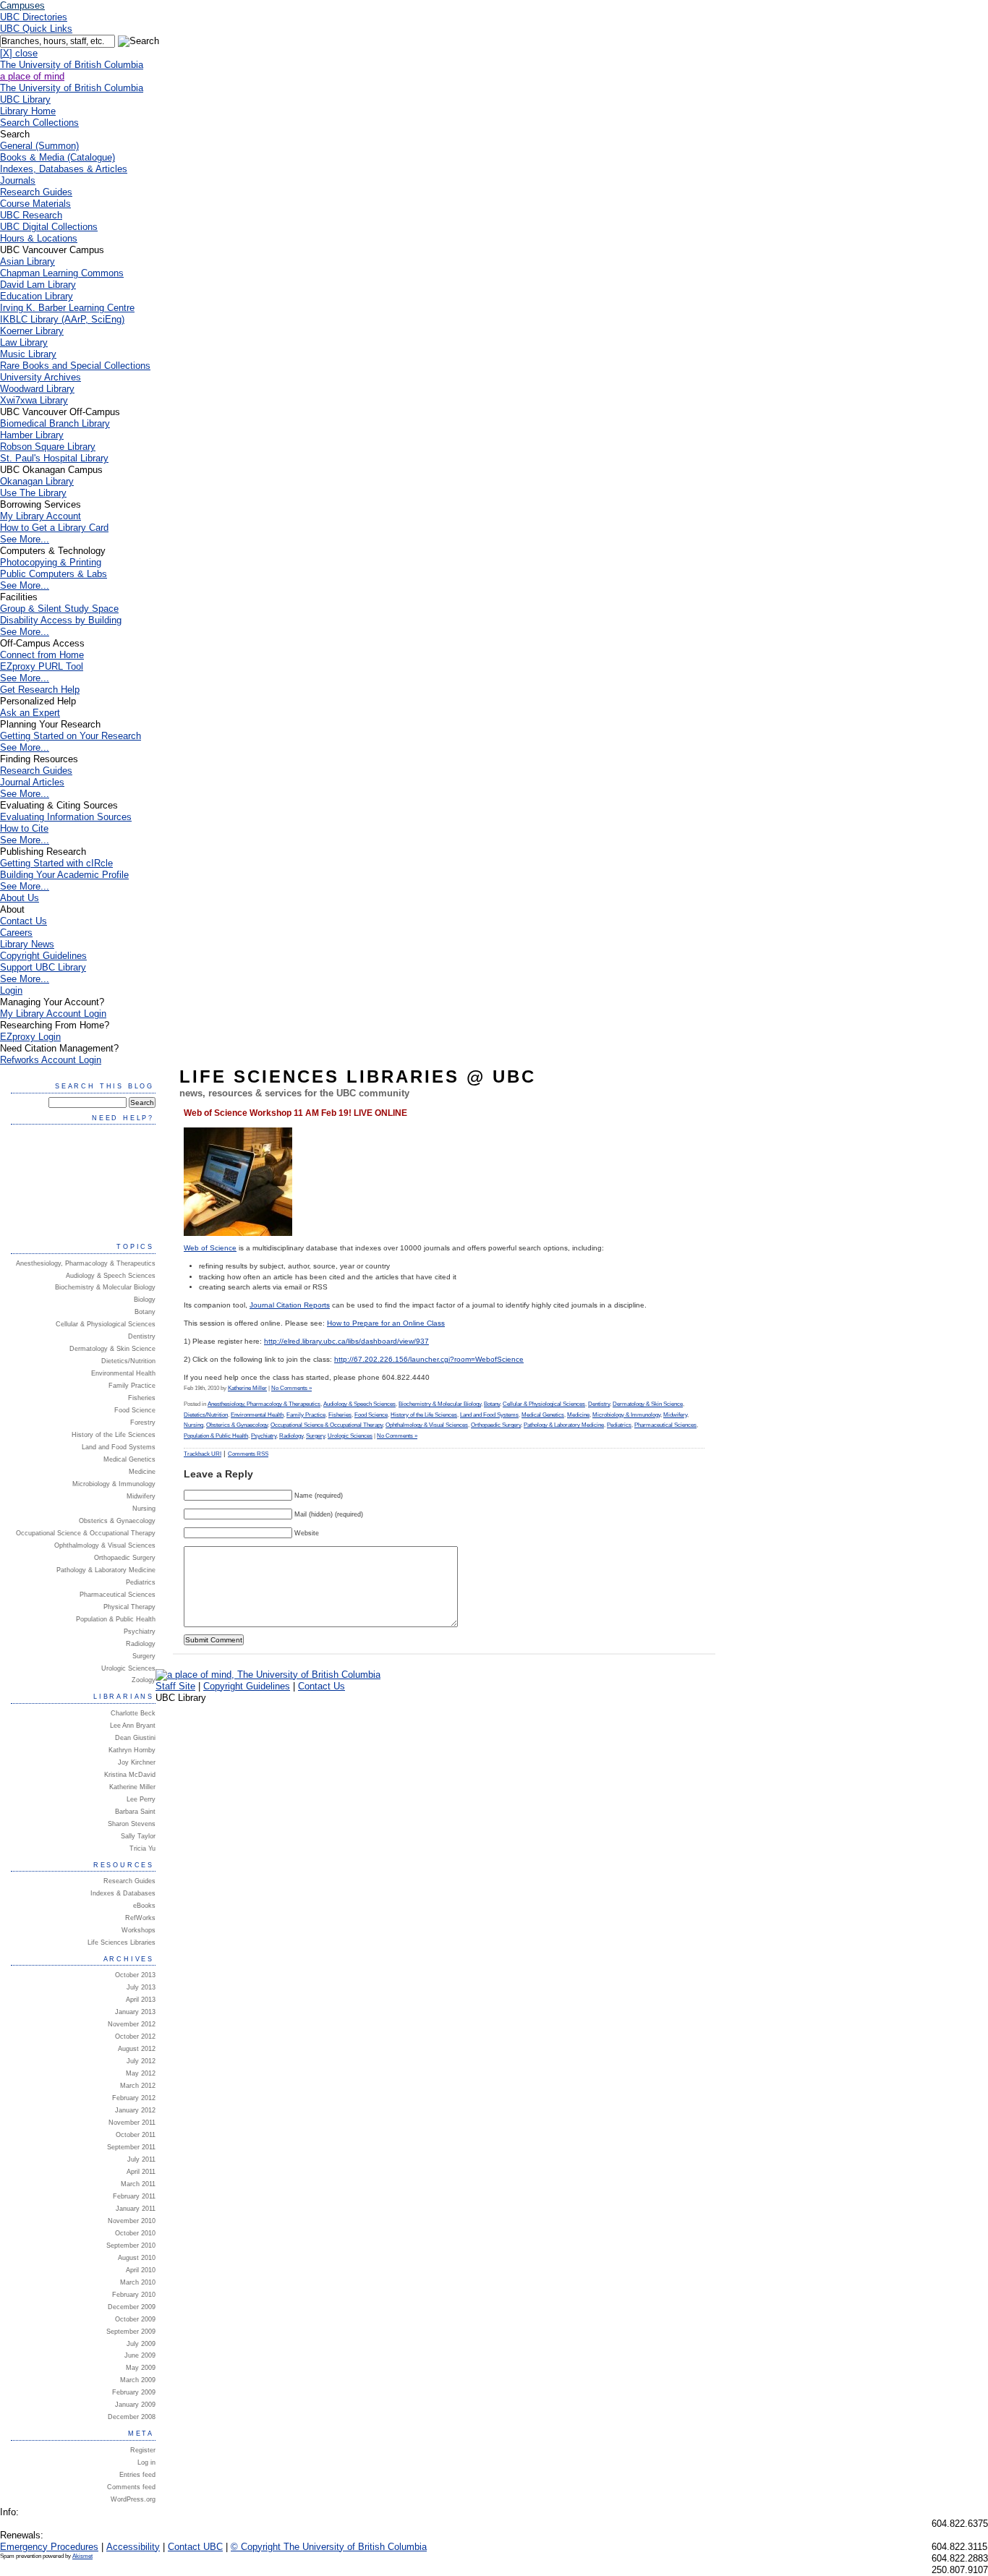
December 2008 (132, 2417)
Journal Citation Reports (290, 1305)
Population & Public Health (216, 1436)
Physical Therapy (129, 1607)
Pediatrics (619, 1425)
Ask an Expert (30, 713)
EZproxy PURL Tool (42, 666)
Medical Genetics (543, 1415)
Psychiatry (264, 1436)
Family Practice (306, 1415)
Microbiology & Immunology (626, 1415)
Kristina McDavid (130, 1775)
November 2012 (132, 2024)
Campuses (22, 5)
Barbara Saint (135, 1812)
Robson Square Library (48, 447)
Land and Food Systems (489, 1415)
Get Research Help (40, 690)
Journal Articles (32, 782)
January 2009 (135, 2405)
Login (11, 990)
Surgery (315, 1436)
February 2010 (134, 2295)
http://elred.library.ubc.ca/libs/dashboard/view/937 (346, 1341)
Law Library (24, 342)
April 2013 (141, 2000)
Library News (27, 944)
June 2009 (140, 2355)
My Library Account (41, 516)
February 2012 (134, 2098)
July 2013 (141, 1987)
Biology (145, 1300)
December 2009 (132, 2307)
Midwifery (675, 1415)
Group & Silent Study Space (59, 609)
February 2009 (134, 2392)
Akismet (82, 2556)
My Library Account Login (53, 1014)
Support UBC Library (43, 967)
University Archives (41, 377)
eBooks (144, 1906)
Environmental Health (257, 1415)
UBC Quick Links (36, 29)
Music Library (28, 354)
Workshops (139, 1930)
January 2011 (136, 2209)
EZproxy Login (30, 1037)
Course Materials (35, 204)
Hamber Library (32, 435)
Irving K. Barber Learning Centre (67, 308)
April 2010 (141, 2270)
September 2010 (131, 2246)
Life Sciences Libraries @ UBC (358, 1076)
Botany (492, 1404)
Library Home (28, 111)
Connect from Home (42, 655)
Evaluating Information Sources (66, 817)
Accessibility (133, 2547)
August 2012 (137, 2049)
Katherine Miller (247, 1388)
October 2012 (135, 2037)
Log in (146, 2462)
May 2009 (141, 2368)
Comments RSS (248, 1454)
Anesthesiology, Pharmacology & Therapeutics (264, 1404)
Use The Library (33, 493)
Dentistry (599, 1404)
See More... (25, 539)
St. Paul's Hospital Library (54, 458)
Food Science (371, 1415)
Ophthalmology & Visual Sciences (427, 1425)
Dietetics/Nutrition (206, 1415)
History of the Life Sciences (424, 1415)
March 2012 (138, 2086)
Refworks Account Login (51, 1060)
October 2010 (135, 2233)
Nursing (193, 1425)
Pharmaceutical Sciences (665, 1425)
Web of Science (210, 1248)
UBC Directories (34, 17)
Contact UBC (195, 2547)
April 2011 (141, 2172)
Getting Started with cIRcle (56, 863)
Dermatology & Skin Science (648, 1404)
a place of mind (32, 76)
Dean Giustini (135, 1738)
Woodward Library (37, 389)
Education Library (37, 296)
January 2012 (135, 2110)
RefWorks (140, 1918)
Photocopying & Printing (51, 562)
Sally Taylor (138, 1836)
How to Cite (24, 828)
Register (143, 2450)
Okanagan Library (37, 481)
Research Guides (36, 192)
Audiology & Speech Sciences (359, 1404)
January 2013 (135, 2012)
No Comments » (291, 1388)
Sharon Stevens (132, 1824)
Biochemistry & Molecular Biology (440, 1404)
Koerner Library (32, 331)
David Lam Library (38, 285)
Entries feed (137, 2475)
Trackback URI (203, 1454)
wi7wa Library (34, 400)
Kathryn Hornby (132, 1750)
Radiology (291, 1436)
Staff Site (175, 1686)
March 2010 (138, 2282)
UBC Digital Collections (49, 227)
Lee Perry (141, 1799)
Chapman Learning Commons (62, 273)
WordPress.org (133, 2499)
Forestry (143, 1423)
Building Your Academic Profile (64, 875)
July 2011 (141, 2159)
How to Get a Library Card (54, 528)
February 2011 (134, 2196)
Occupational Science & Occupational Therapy (327, 1425)
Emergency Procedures (49, 2547)
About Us (20, 898)
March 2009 (138, 2380)
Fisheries (340, 1415)
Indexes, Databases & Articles (64, 169)
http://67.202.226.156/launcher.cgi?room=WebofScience (429, 1359)
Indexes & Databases (123, 1893)
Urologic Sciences (350, 1436)
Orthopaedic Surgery (496, 1425)
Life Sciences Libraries (122, 1942)
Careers (16, 933)
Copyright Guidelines (43, 956)
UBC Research (31, 215)
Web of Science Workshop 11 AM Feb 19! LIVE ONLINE (295, 1113)
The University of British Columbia (72, 65)
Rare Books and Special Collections (75, 366)
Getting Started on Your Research (71, 736)
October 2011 (136, 2135)
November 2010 (132, 2221)
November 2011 (132, 2123)
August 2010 (137, 2258)
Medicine (578, 1415)
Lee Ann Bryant (133, 1726)
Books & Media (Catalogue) (58, 157)
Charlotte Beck (133, 1713)
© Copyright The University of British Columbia (329, 2547)
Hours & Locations (39, 238)
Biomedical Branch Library (55, 423)
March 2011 (138, 2184)
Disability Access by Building (61, 620)
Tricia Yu (142, 1848)
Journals (18, 180)
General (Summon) (39, 146)
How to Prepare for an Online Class (386, 1323)
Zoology (144, 1680)
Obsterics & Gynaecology (237, 1425)
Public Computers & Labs (54, 574)
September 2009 (131, 2332)
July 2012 (141, 2061)
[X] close (19, 53)
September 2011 (131, 2147)
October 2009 (135, 2319)
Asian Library (27, 261)
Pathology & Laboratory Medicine (564, 1425)
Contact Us (24, 921)
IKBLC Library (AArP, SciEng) (62, 319)
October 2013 (135, 1975)
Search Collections (39, 123)
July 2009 (141, 2344)
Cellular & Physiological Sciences (544, 1404)
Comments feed (131, 2487)
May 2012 (141, 2073)
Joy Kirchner (137, 1762)
